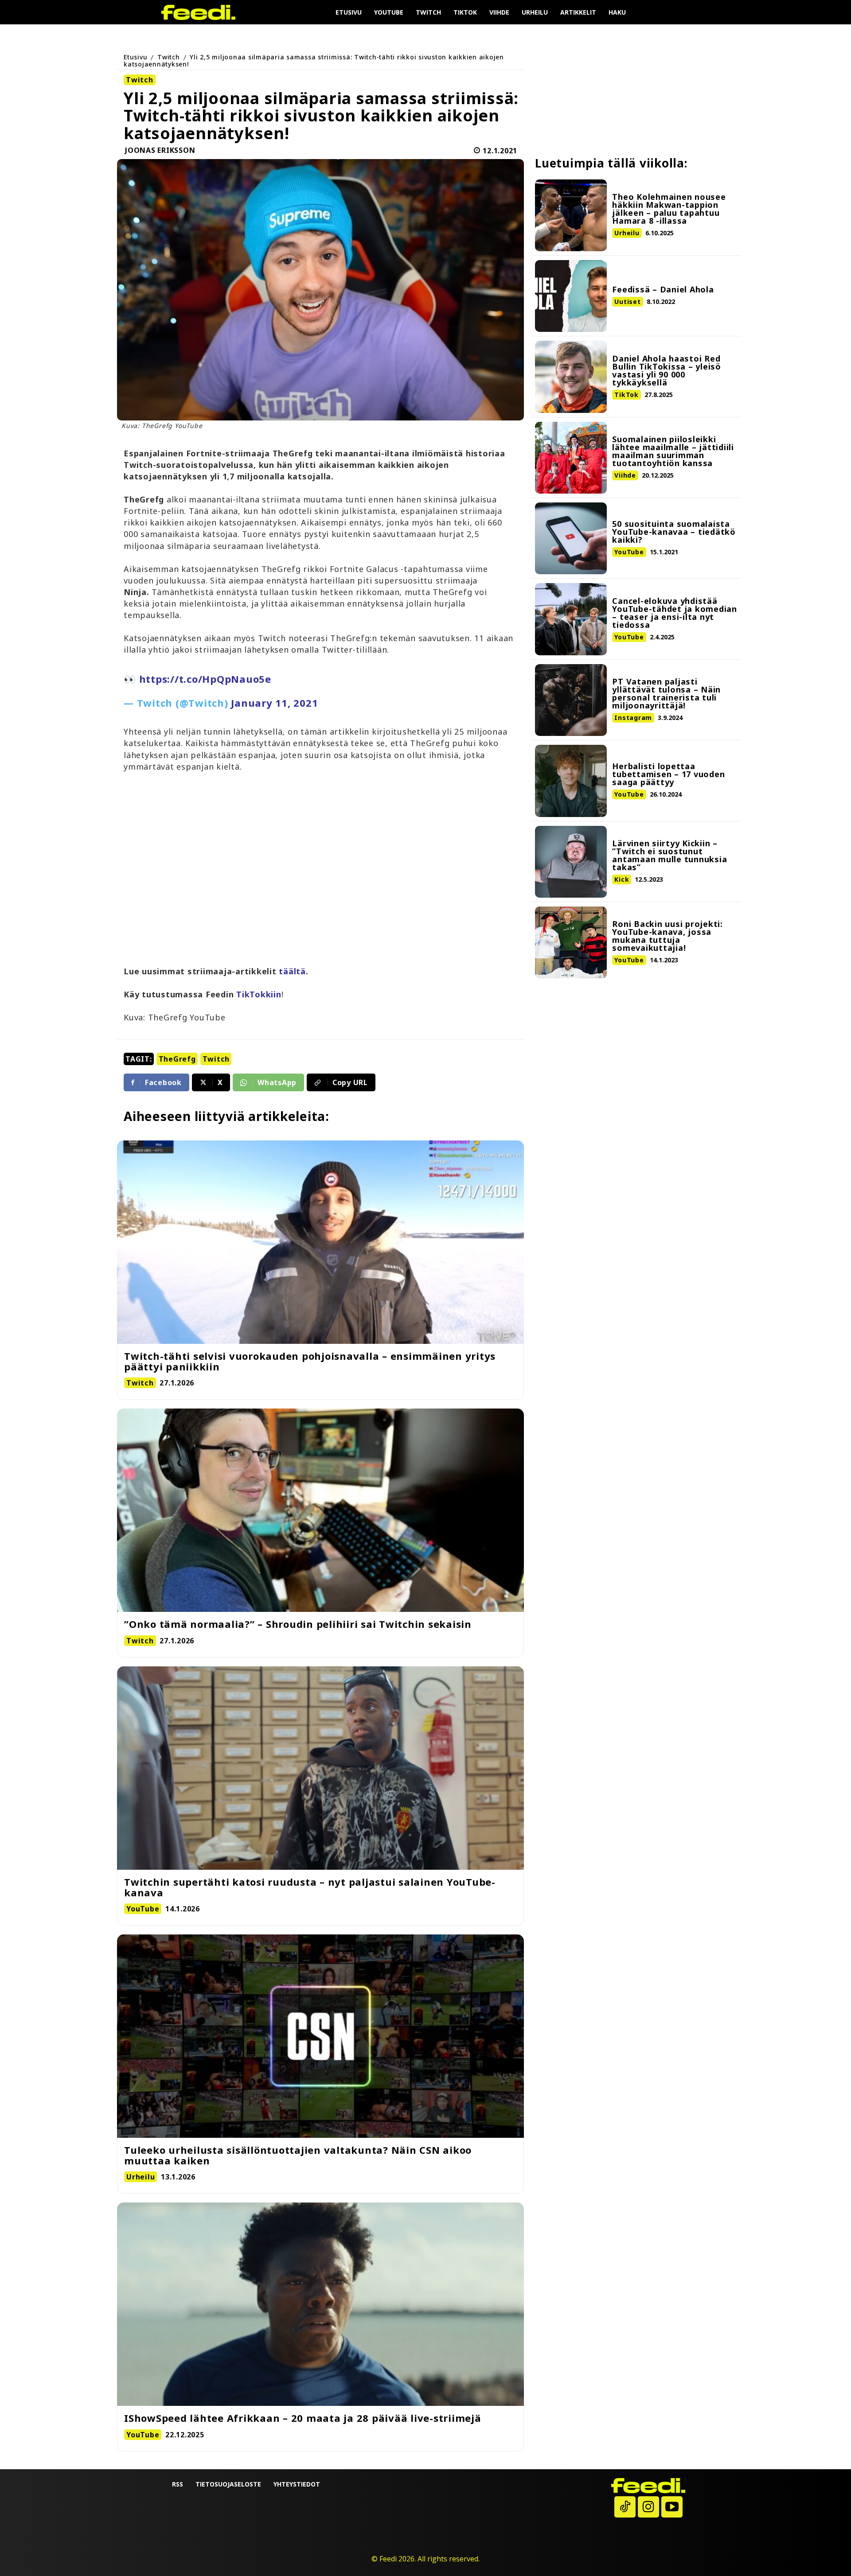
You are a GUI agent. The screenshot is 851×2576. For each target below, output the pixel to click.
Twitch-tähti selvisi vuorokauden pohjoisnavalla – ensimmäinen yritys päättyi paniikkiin (310, 1361)
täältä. (293, 971)
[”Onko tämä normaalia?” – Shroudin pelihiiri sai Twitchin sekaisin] (320, 1510)
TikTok (627, 395)
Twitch (169, 57)
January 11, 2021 (274, 703)
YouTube (629, 552)
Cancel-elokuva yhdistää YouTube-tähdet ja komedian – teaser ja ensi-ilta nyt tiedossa (675, 613)
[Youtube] (672, 2507)
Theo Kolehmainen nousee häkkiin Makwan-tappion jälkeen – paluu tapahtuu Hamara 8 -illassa (669, 209)
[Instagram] (648, 2507)
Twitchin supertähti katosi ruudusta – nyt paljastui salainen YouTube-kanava (310, 1887)
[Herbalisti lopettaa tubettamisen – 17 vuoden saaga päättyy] (571, 781)
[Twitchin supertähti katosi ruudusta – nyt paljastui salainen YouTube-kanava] (320, 1768)
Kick (622, 879)
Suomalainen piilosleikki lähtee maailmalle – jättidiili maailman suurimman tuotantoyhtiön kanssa (673, 451)
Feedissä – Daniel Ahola (663, 289)
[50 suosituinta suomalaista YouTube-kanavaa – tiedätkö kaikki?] (571, 538)
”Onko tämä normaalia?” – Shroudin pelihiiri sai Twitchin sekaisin (298, 1624)
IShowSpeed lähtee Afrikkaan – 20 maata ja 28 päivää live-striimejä (303, 2418)
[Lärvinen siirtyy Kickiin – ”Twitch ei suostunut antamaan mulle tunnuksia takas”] (571, 862)
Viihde (625, 475)
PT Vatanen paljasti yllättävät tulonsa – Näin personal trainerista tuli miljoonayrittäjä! (666, 693)
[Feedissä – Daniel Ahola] (571, 296)
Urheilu (627, 233)
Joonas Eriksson (160, 151)
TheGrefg (177, 1059)
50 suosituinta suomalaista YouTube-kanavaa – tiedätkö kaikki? (674, 532)
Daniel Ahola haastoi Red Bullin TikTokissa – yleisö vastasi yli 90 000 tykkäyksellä (667, 370)
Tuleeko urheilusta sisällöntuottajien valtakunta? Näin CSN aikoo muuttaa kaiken (298, 2155)
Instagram (633, 718)
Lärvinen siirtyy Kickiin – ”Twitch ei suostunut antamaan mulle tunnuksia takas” (669, 855)
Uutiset (627, 302)
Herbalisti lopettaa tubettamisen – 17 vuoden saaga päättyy (668, 774)
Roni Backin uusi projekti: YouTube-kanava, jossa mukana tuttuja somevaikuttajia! (668, 936)
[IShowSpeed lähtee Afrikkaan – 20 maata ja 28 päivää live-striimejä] (320, 2304)
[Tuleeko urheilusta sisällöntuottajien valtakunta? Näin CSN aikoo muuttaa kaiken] (320, 2036)
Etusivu (135, 57)
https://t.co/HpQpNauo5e (205, 679)
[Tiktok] (625, 2507)
